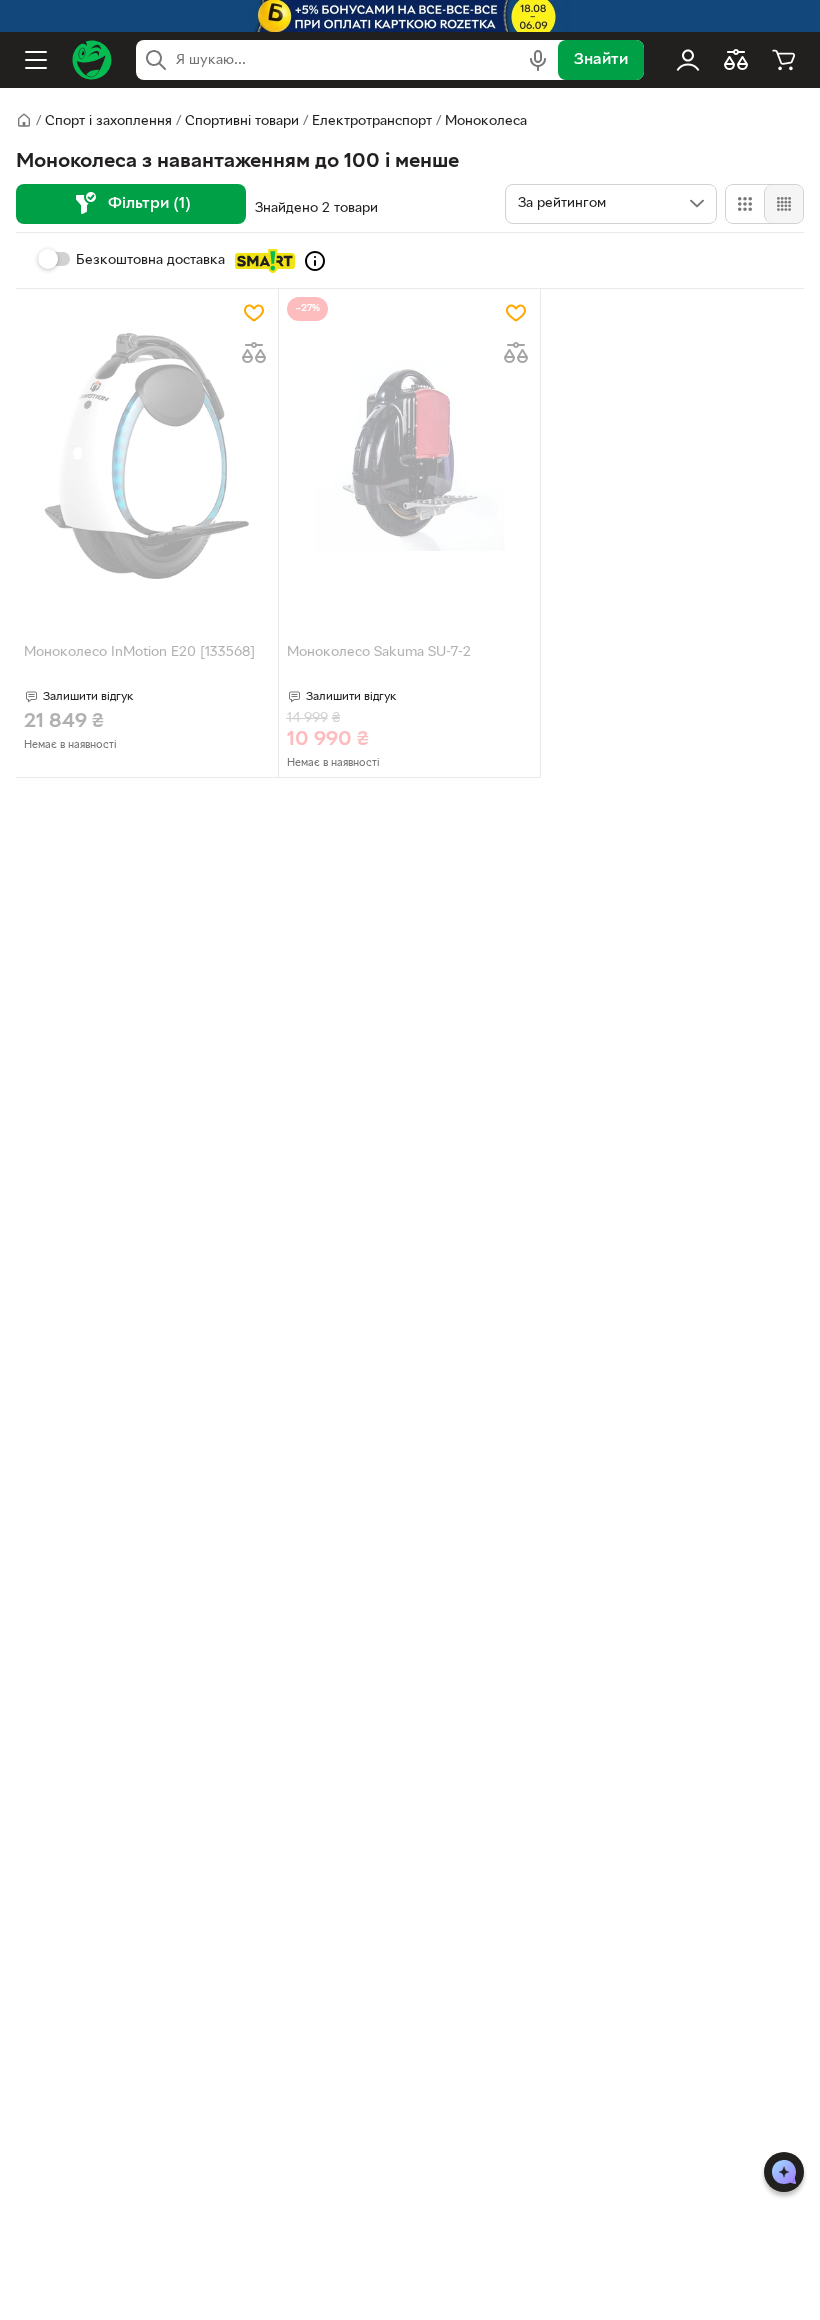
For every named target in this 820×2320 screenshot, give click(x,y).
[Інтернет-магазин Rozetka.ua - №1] (92, 60)
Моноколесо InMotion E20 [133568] (139, 652)
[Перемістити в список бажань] (254, 313)
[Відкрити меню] (36, 60)
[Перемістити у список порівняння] (254, 353)
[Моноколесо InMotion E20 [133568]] (147, 456)
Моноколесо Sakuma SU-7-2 (379, 652)
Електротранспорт (372, 121)
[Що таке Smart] (315, 261)
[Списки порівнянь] (736, 60)
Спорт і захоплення (108, 121)
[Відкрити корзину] (784, 60)
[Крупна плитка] (745, 204)
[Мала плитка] (783, 204)
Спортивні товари (242, 121)
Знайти (601, 60)
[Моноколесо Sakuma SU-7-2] (410, 456)
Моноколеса (486, 121)
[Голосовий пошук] (538, 60)
